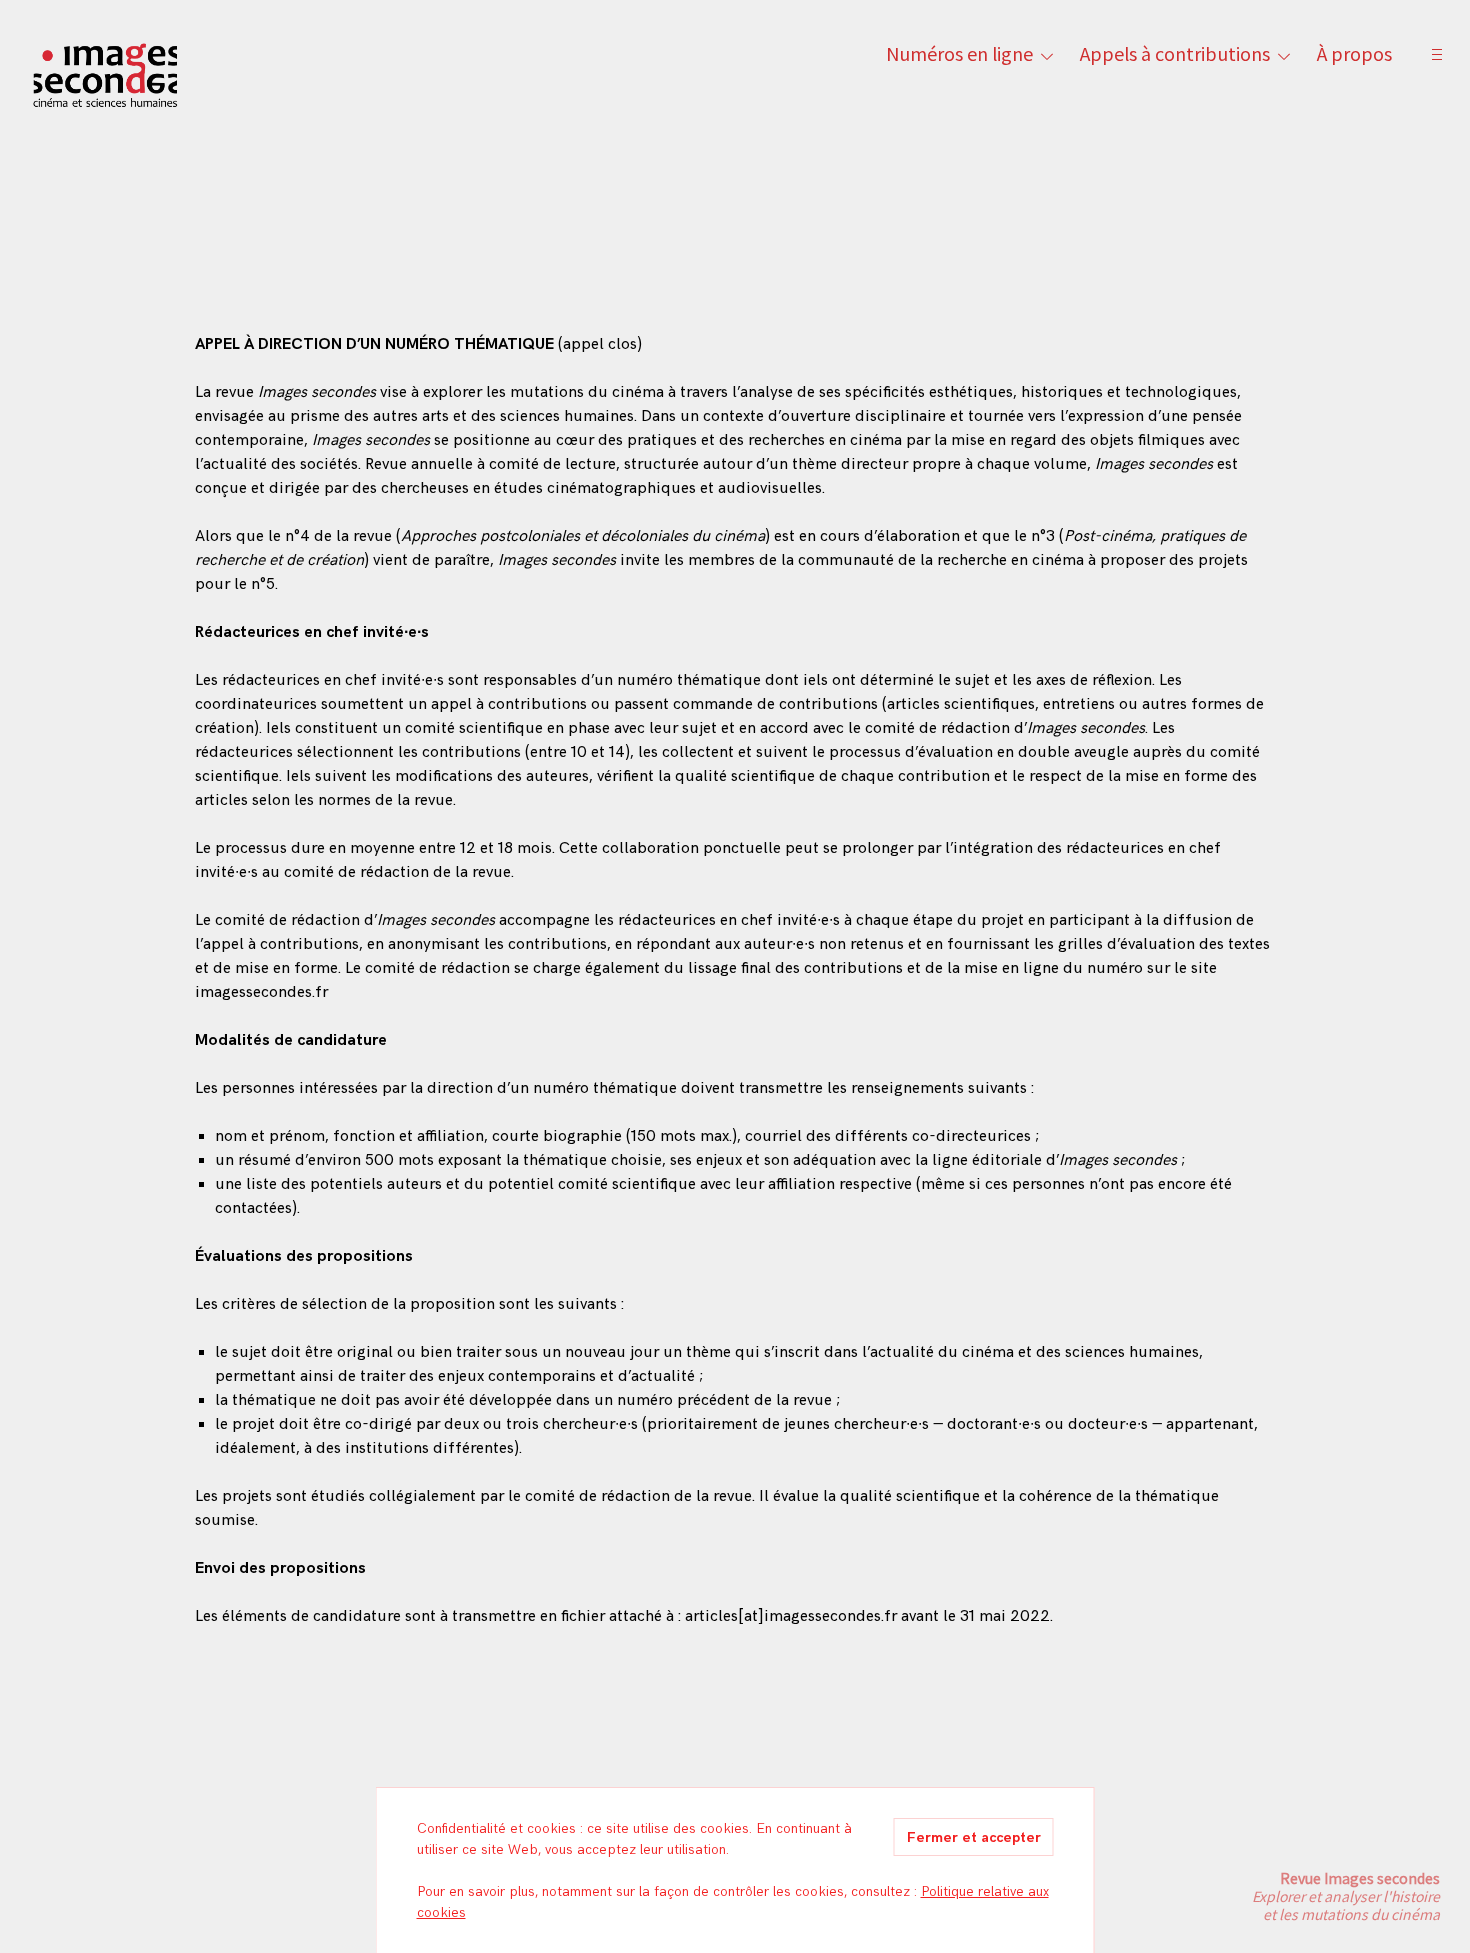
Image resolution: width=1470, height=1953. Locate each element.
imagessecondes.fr (261, 992)
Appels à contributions (1175, 53)
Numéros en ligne (959, 53)
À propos (1354, 53)
